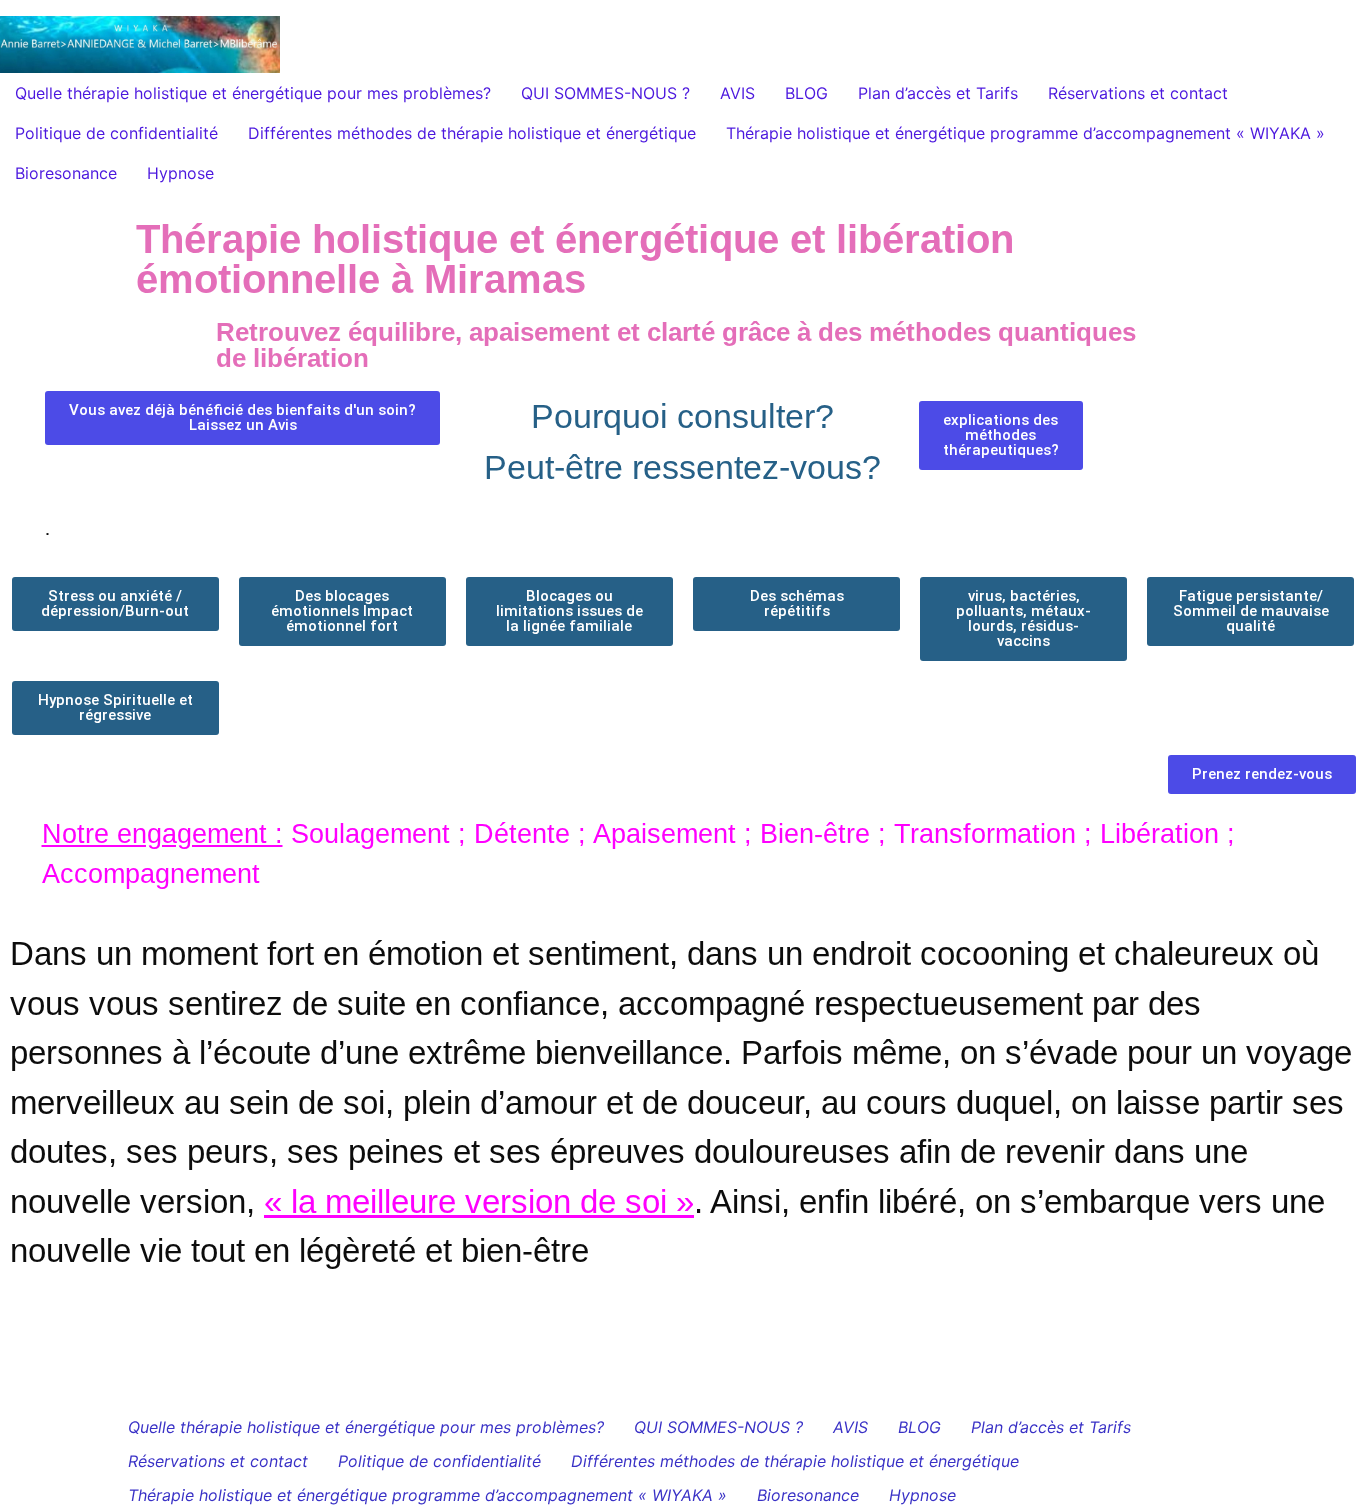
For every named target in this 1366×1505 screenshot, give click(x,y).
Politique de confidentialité (116, 133)
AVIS (737, 93)
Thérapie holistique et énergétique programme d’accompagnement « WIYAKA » (1025, 133)
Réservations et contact (1138, 93)
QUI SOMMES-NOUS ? (605, 93)
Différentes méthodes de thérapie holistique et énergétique (472, 133)
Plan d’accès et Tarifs (938, 93)
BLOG (806, 93)
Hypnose (180, 173)
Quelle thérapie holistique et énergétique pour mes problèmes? (253, 93)
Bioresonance (66, 173)
